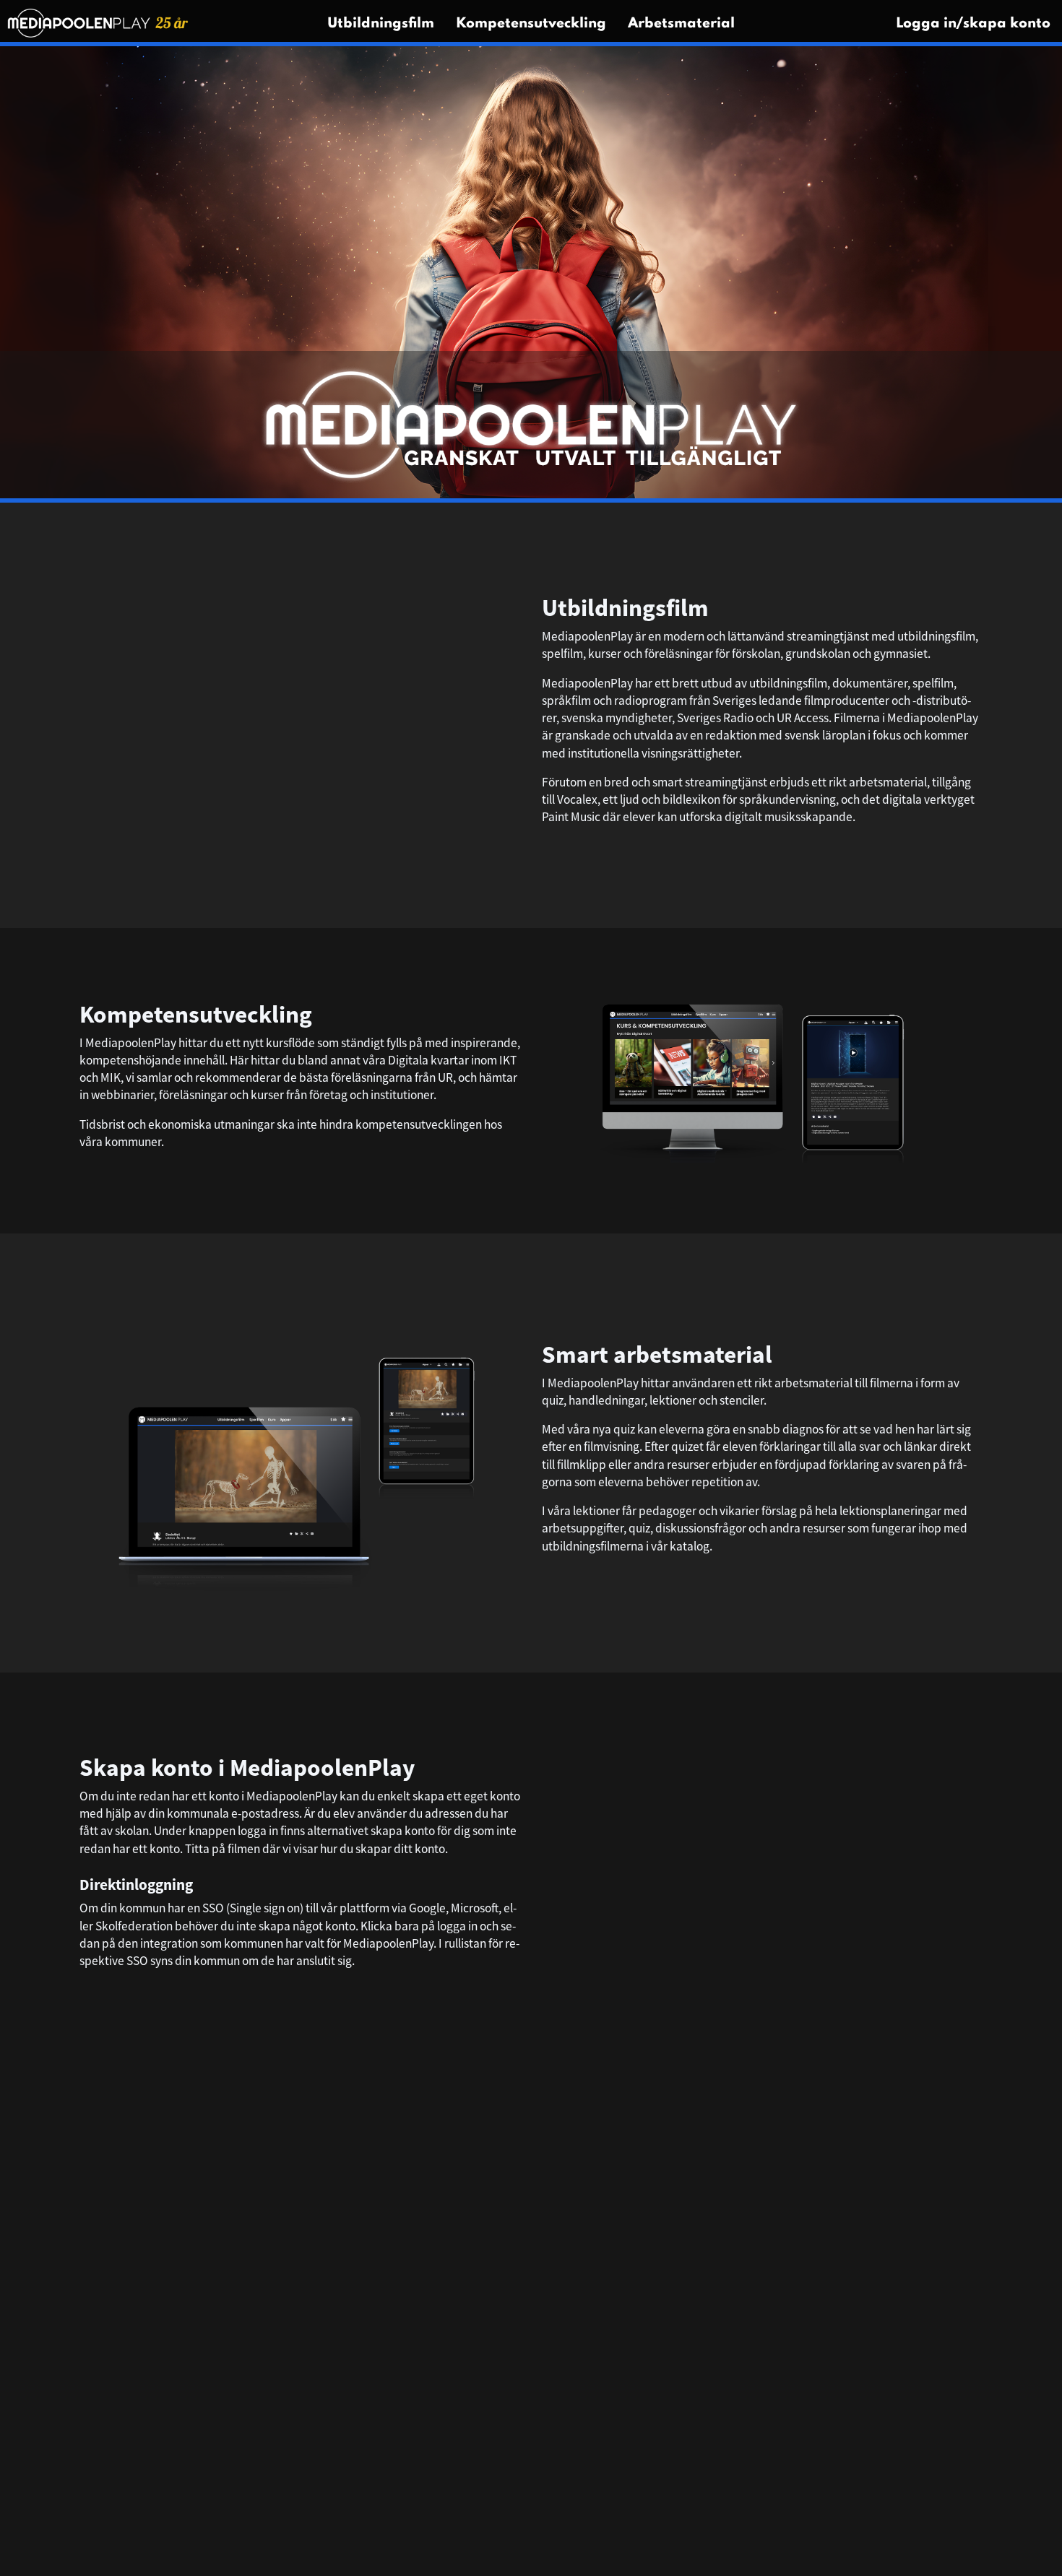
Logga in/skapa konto (973, 24)
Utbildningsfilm (381, 24)
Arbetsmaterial (681, 24)
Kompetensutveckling (531, 24)
